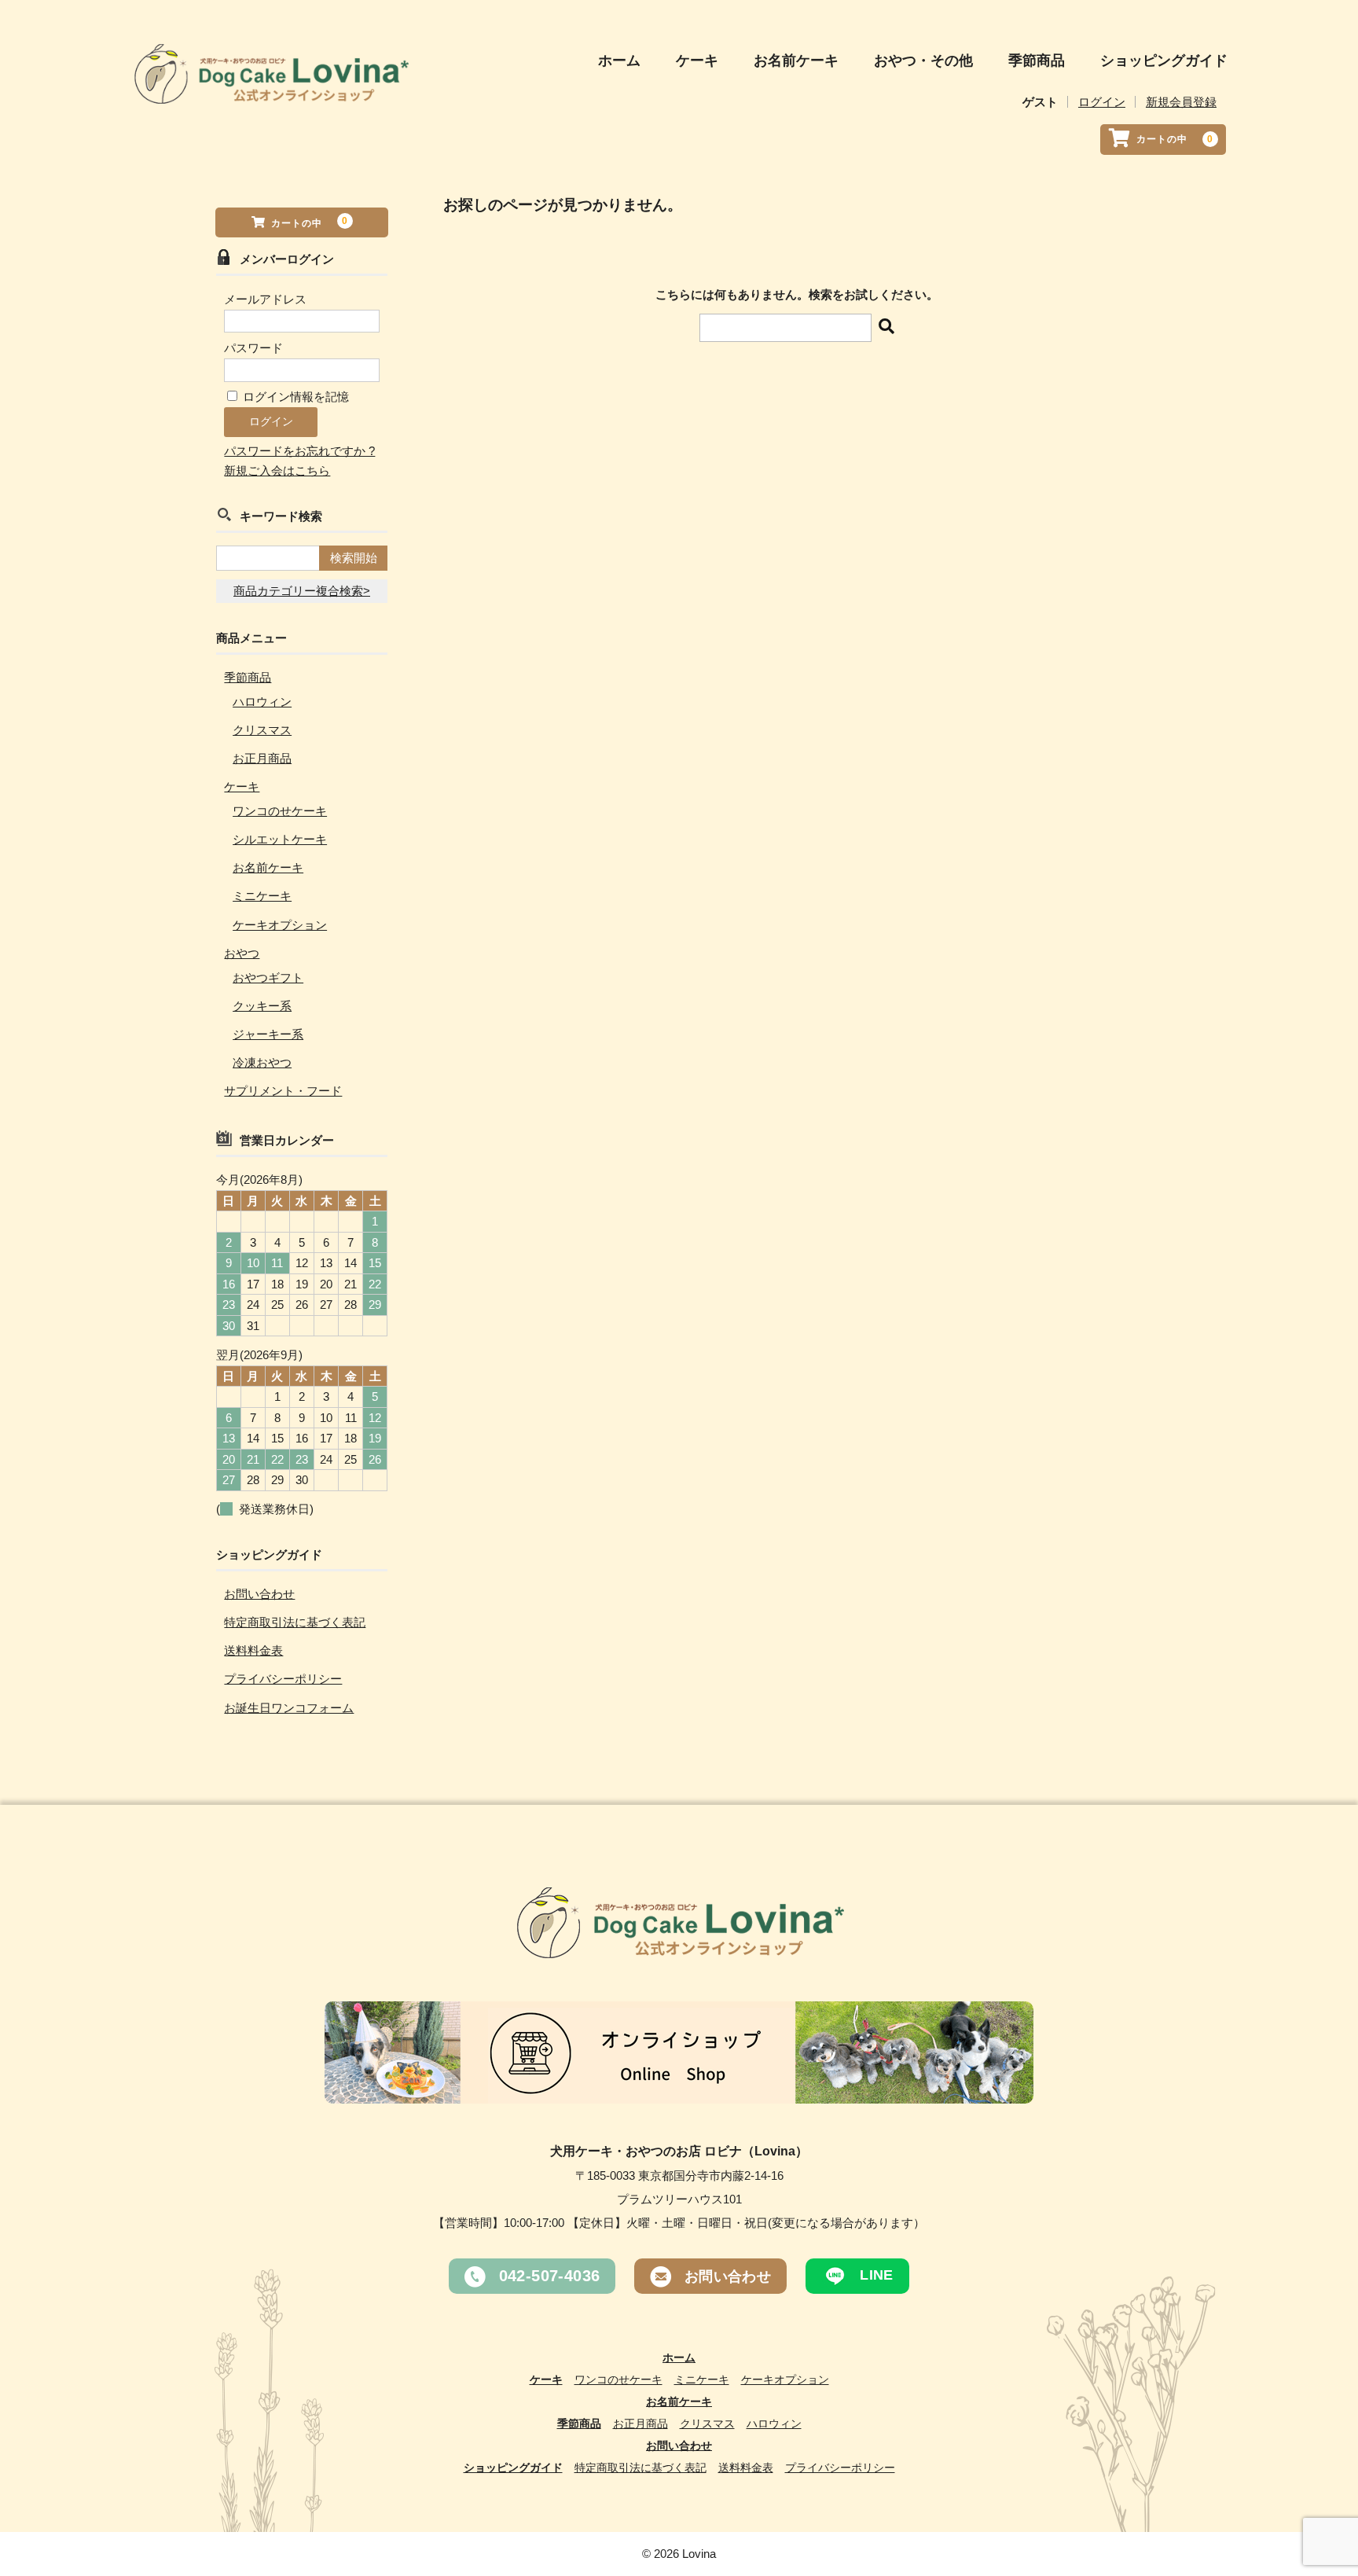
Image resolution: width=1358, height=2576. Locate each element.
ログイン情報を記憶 (294, 397)
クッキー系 (262, 1006)
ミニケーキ (262, 896)
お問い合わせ (259, 1594)
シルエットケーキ (280, 839)
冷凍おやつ (262, 1062)
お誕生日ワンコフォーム (289, 1708)
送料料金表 (253, 1650)
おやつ (242, 953)
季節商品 (1037, 61)
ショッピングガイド (1164, 61)
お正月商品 (262, 758)
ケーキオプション (280, 925)
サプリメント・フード (283, 1091)
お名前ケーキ (796, 61)
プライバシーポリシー (283, 1679)
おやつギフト (268, 977)
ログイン (1102, 102)
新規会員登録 (1181, 102)
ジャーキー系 (268, 1034)
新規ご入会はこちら (277, 470)
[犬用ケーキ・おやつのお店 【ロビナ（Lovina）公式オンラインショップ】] (270, 90)
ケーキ (697, 61)
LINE (875, 2275)
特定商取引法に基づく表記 (295, 1622)
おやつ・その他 (923, 61)
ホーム (619, 61)
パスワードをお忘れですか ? (299, 451)
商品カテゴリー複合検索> (302, 591)
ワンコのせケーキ (280, 811)
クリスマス (262, 730)
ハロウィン (262, 702)
